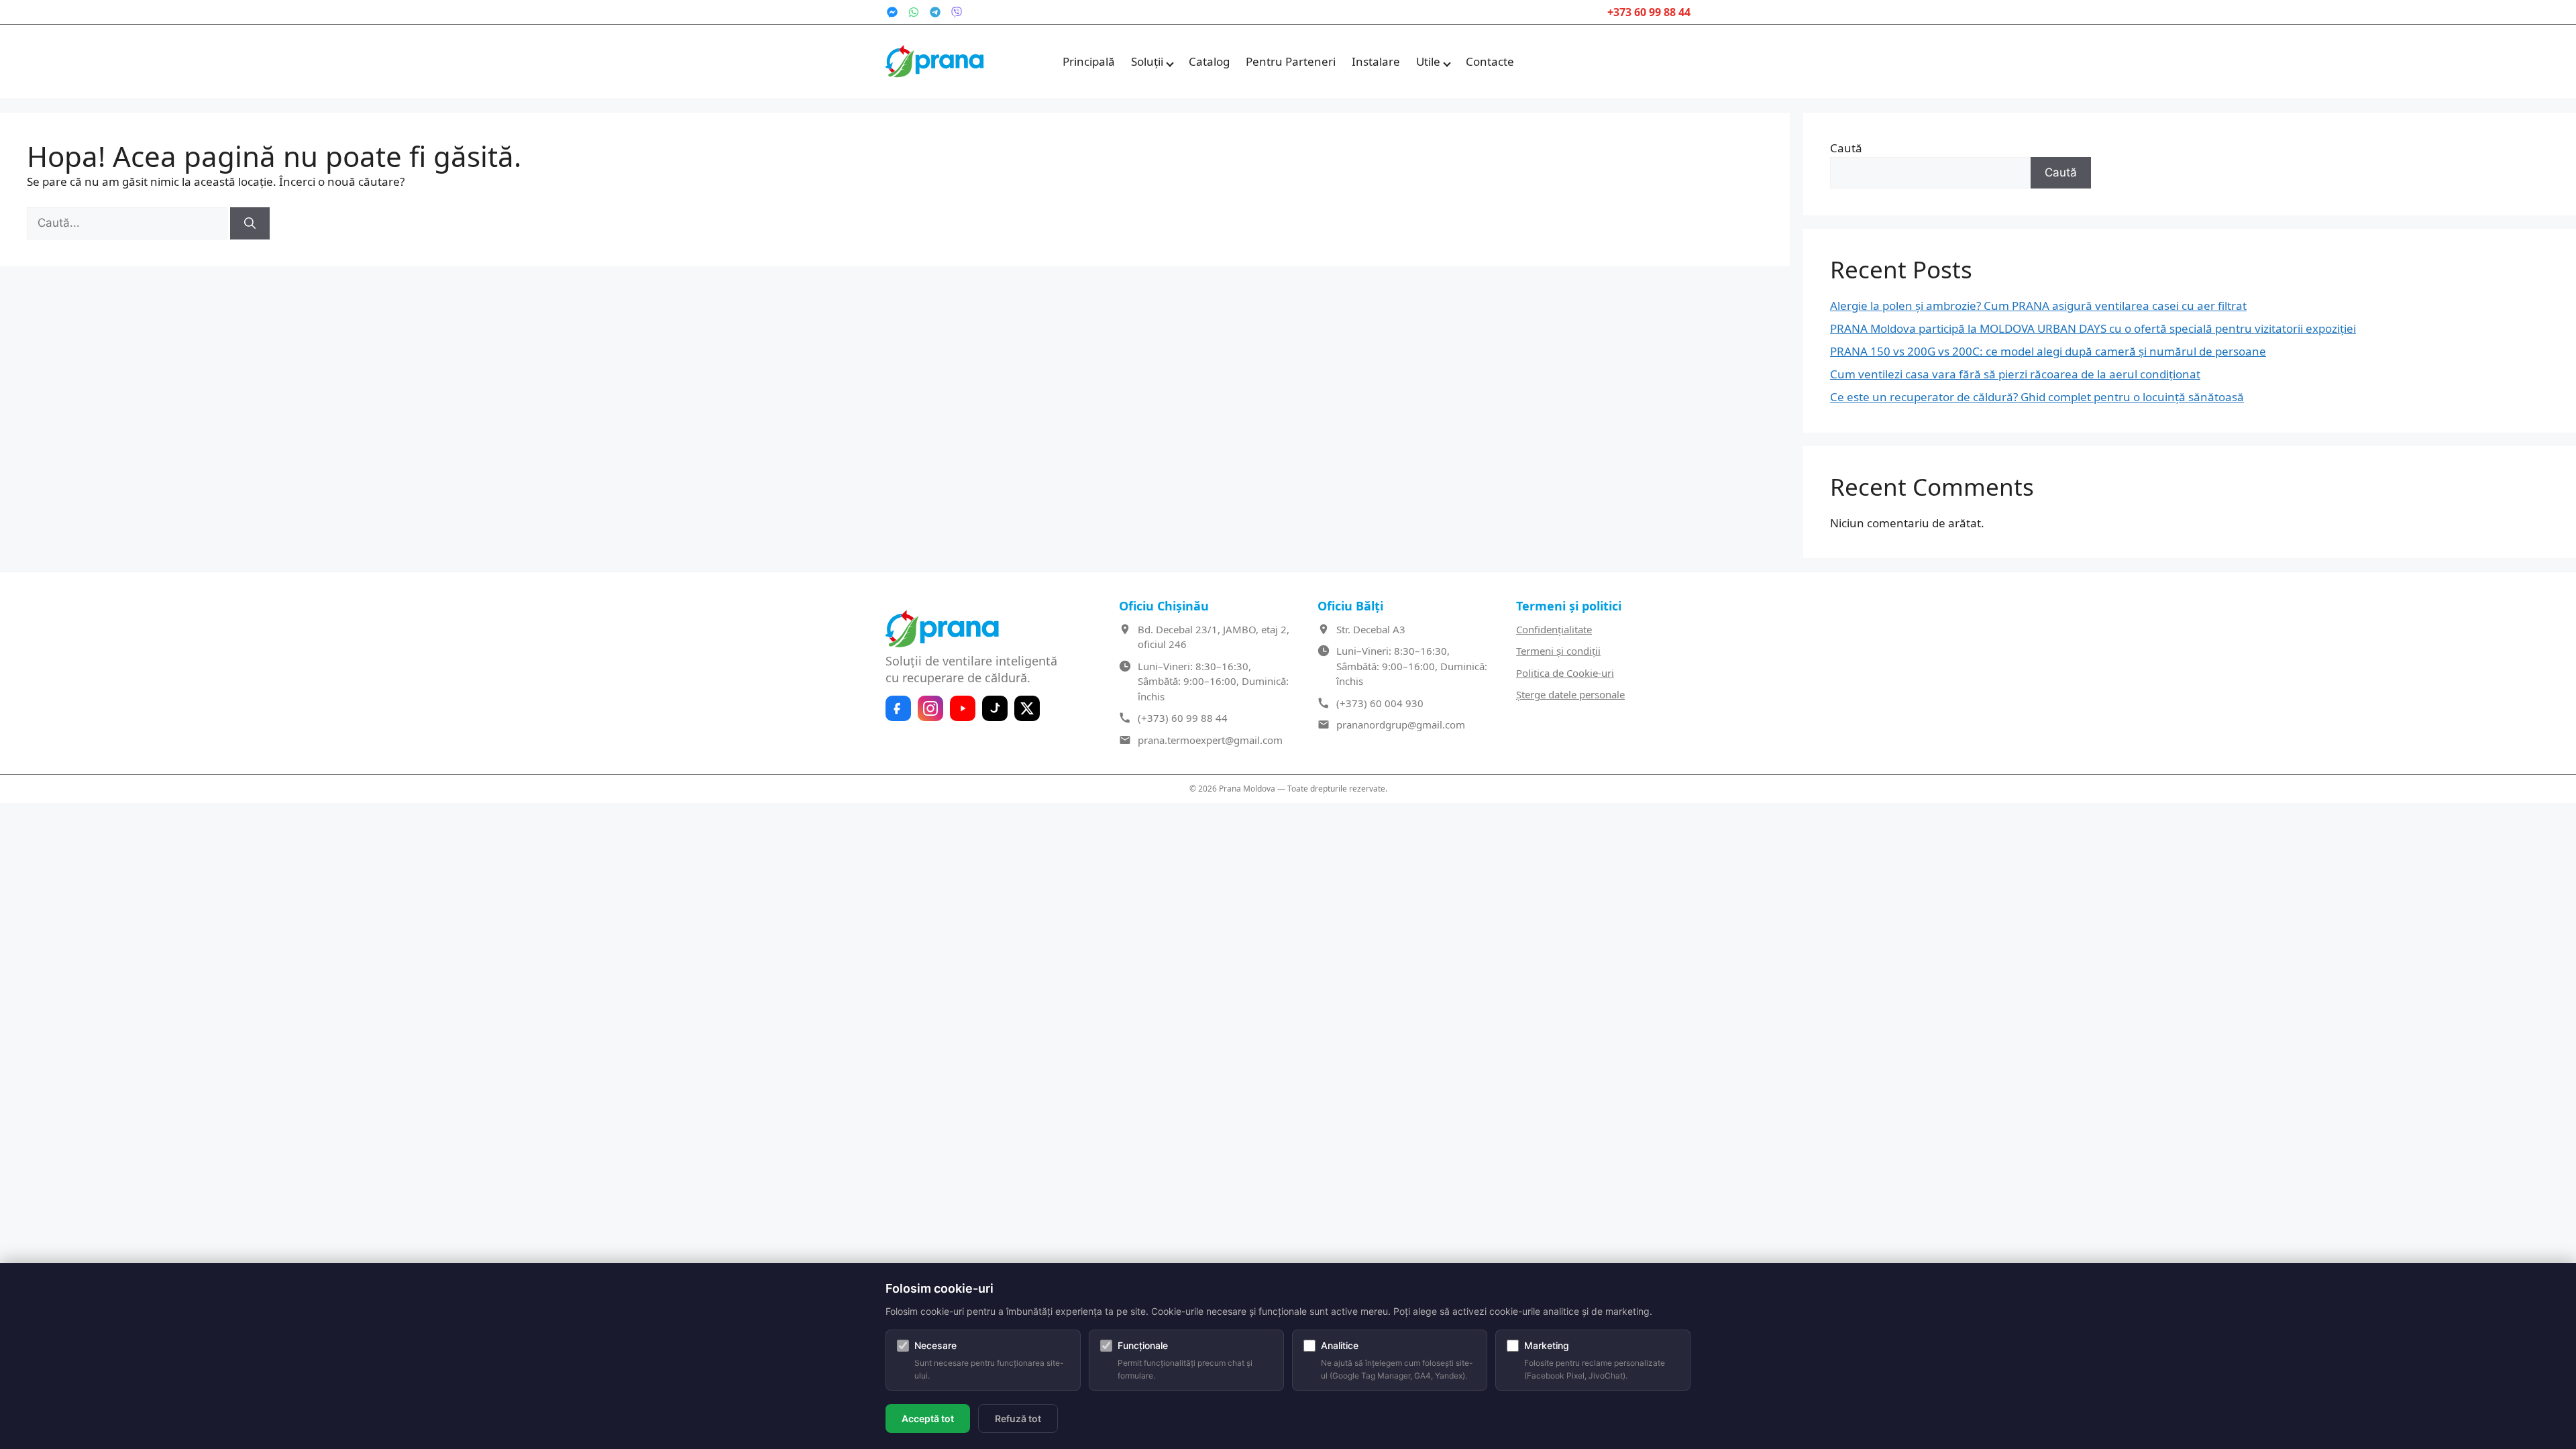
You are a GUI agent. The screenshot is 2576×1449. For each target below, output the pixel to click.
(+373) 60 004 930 (1380, 703)
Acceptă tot (928, 1418)
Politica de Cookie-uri (1565, 673)
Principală (1089, 61)
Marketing (1547, 1345)
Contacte (1490, 61)
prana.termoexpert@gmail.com (1210, 740)
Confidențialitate (1554, 629)
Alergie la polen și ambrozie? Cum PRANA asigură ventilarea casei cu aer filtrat (2038, 306)
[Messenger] (892, 12)
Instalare (1376, 61)
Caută (1846, 148)
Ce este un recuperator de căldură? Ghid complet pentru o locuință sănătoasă (2037, 397)
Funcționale (1143, 1345)
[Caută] (250, 223)
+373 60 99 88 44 (1649, 12)
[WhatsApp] (914, 12)
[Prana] (936, 62)
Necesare (935, 1345)
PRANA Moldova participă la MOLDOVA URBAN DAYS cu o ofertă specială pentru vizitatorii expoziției (2093, 328)
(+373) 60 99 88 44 (1183, 718)
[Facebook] (898, 708)
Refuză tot (1018, 1418)
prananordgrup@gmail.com (1401, 724)
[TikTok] (995, 708)
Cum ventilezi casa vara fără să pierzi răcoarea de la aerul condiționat (2015, 374)
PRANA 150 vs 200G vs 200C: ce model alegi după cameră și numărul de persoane (2048, 351)
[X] (1027, 708)
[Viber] (957, 12)
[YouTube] (963, 708)
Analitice (1340, 1345)
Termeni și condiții (1558, 651)
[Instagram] (930, 708)
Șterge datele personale (1570, 694)
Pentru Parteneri (1291, 61)
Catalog (1209, 61)
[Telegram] (935, 12)
